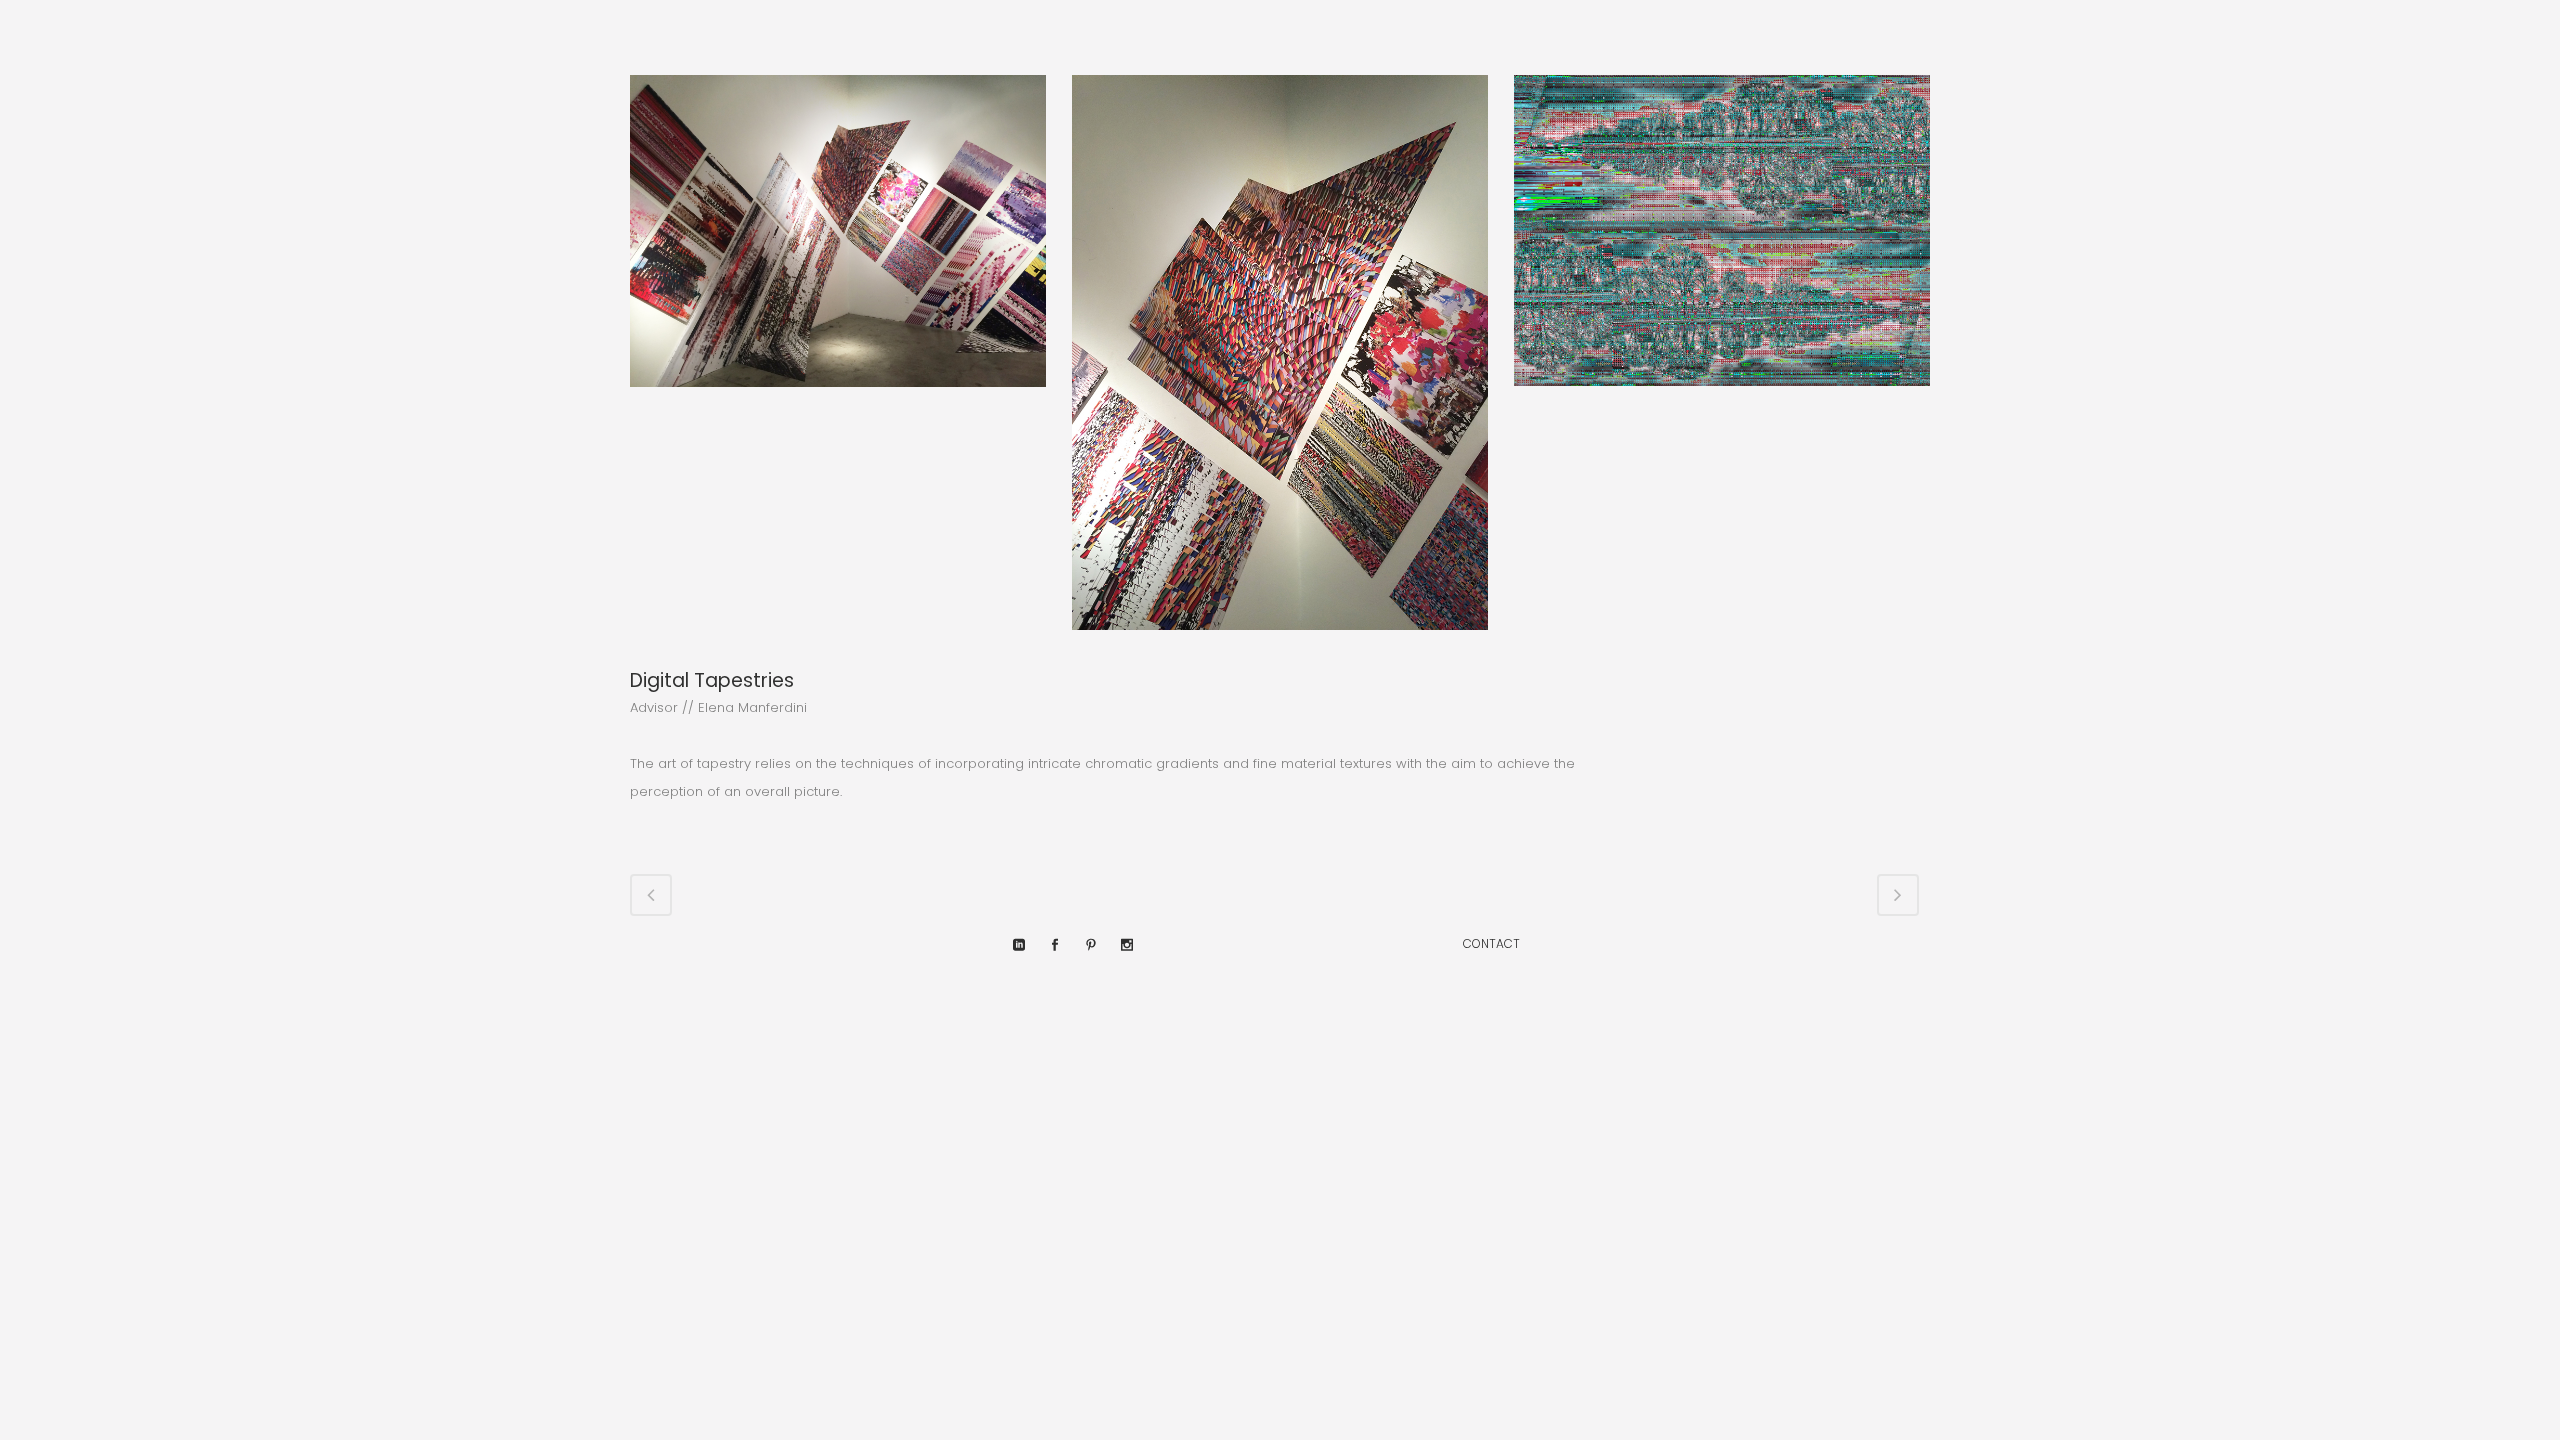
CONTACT (1491, 943)
